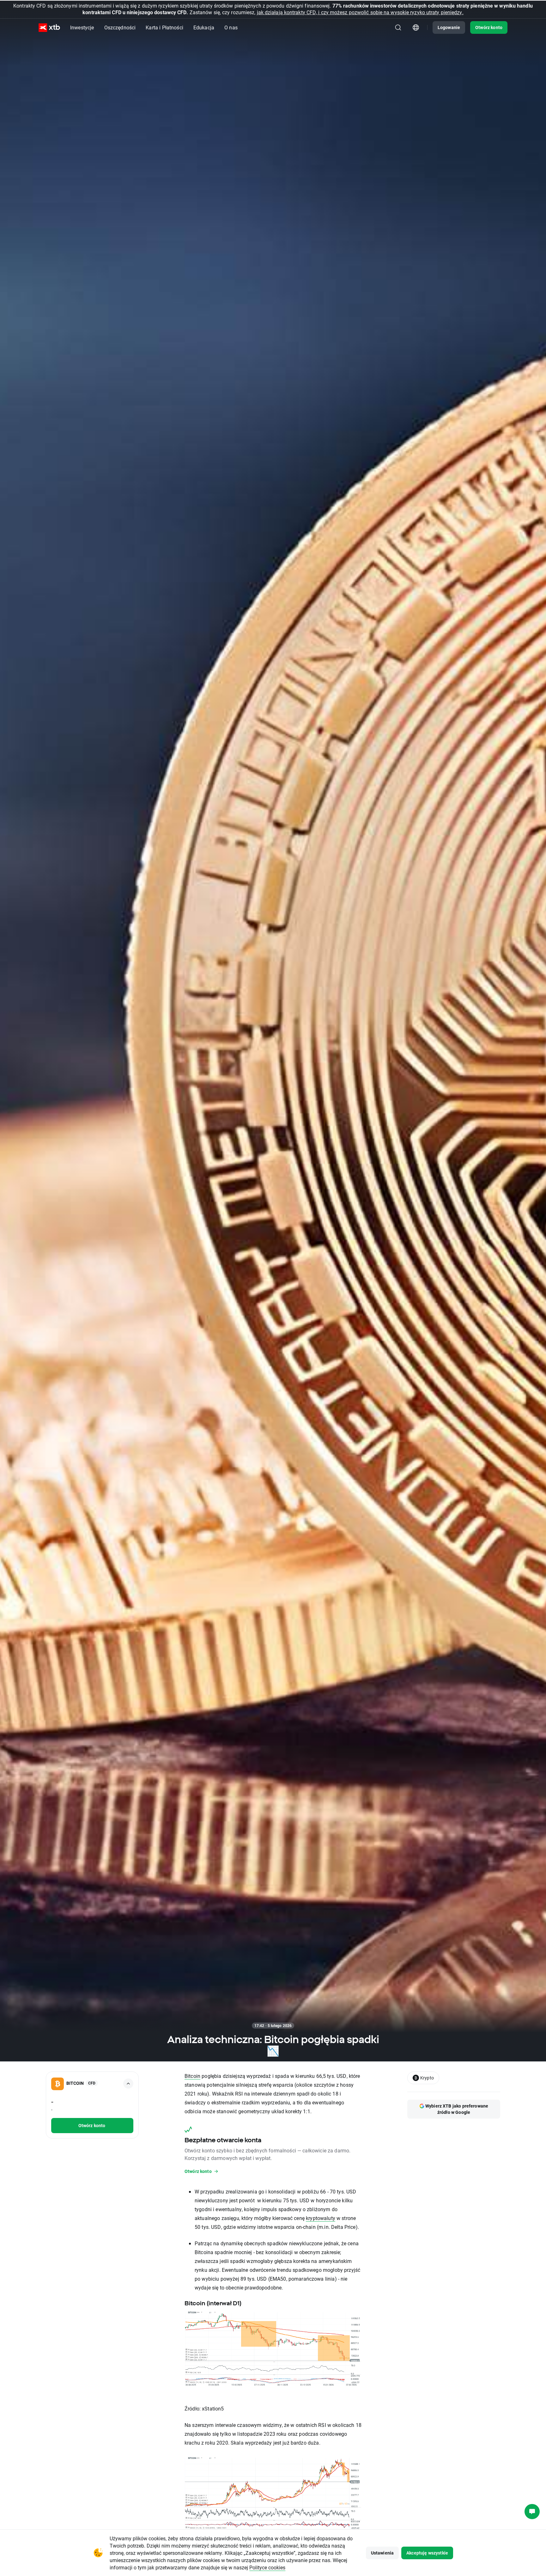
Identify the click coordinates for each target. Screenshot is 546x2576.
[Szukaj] (398, 27)
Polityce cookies (267, 2567)
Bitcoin (192, 2076)
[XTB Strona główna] (49, 28)
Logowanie (449, 27)
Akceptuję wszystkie (427, 2553)
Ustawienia (382, 2553)
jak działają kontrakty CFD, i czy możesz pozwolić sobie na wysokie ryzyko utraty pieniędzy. (360, 12)
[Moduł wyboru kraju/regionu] (416, 27)
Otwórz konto (489, 27)
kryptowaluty (321, 2218)
